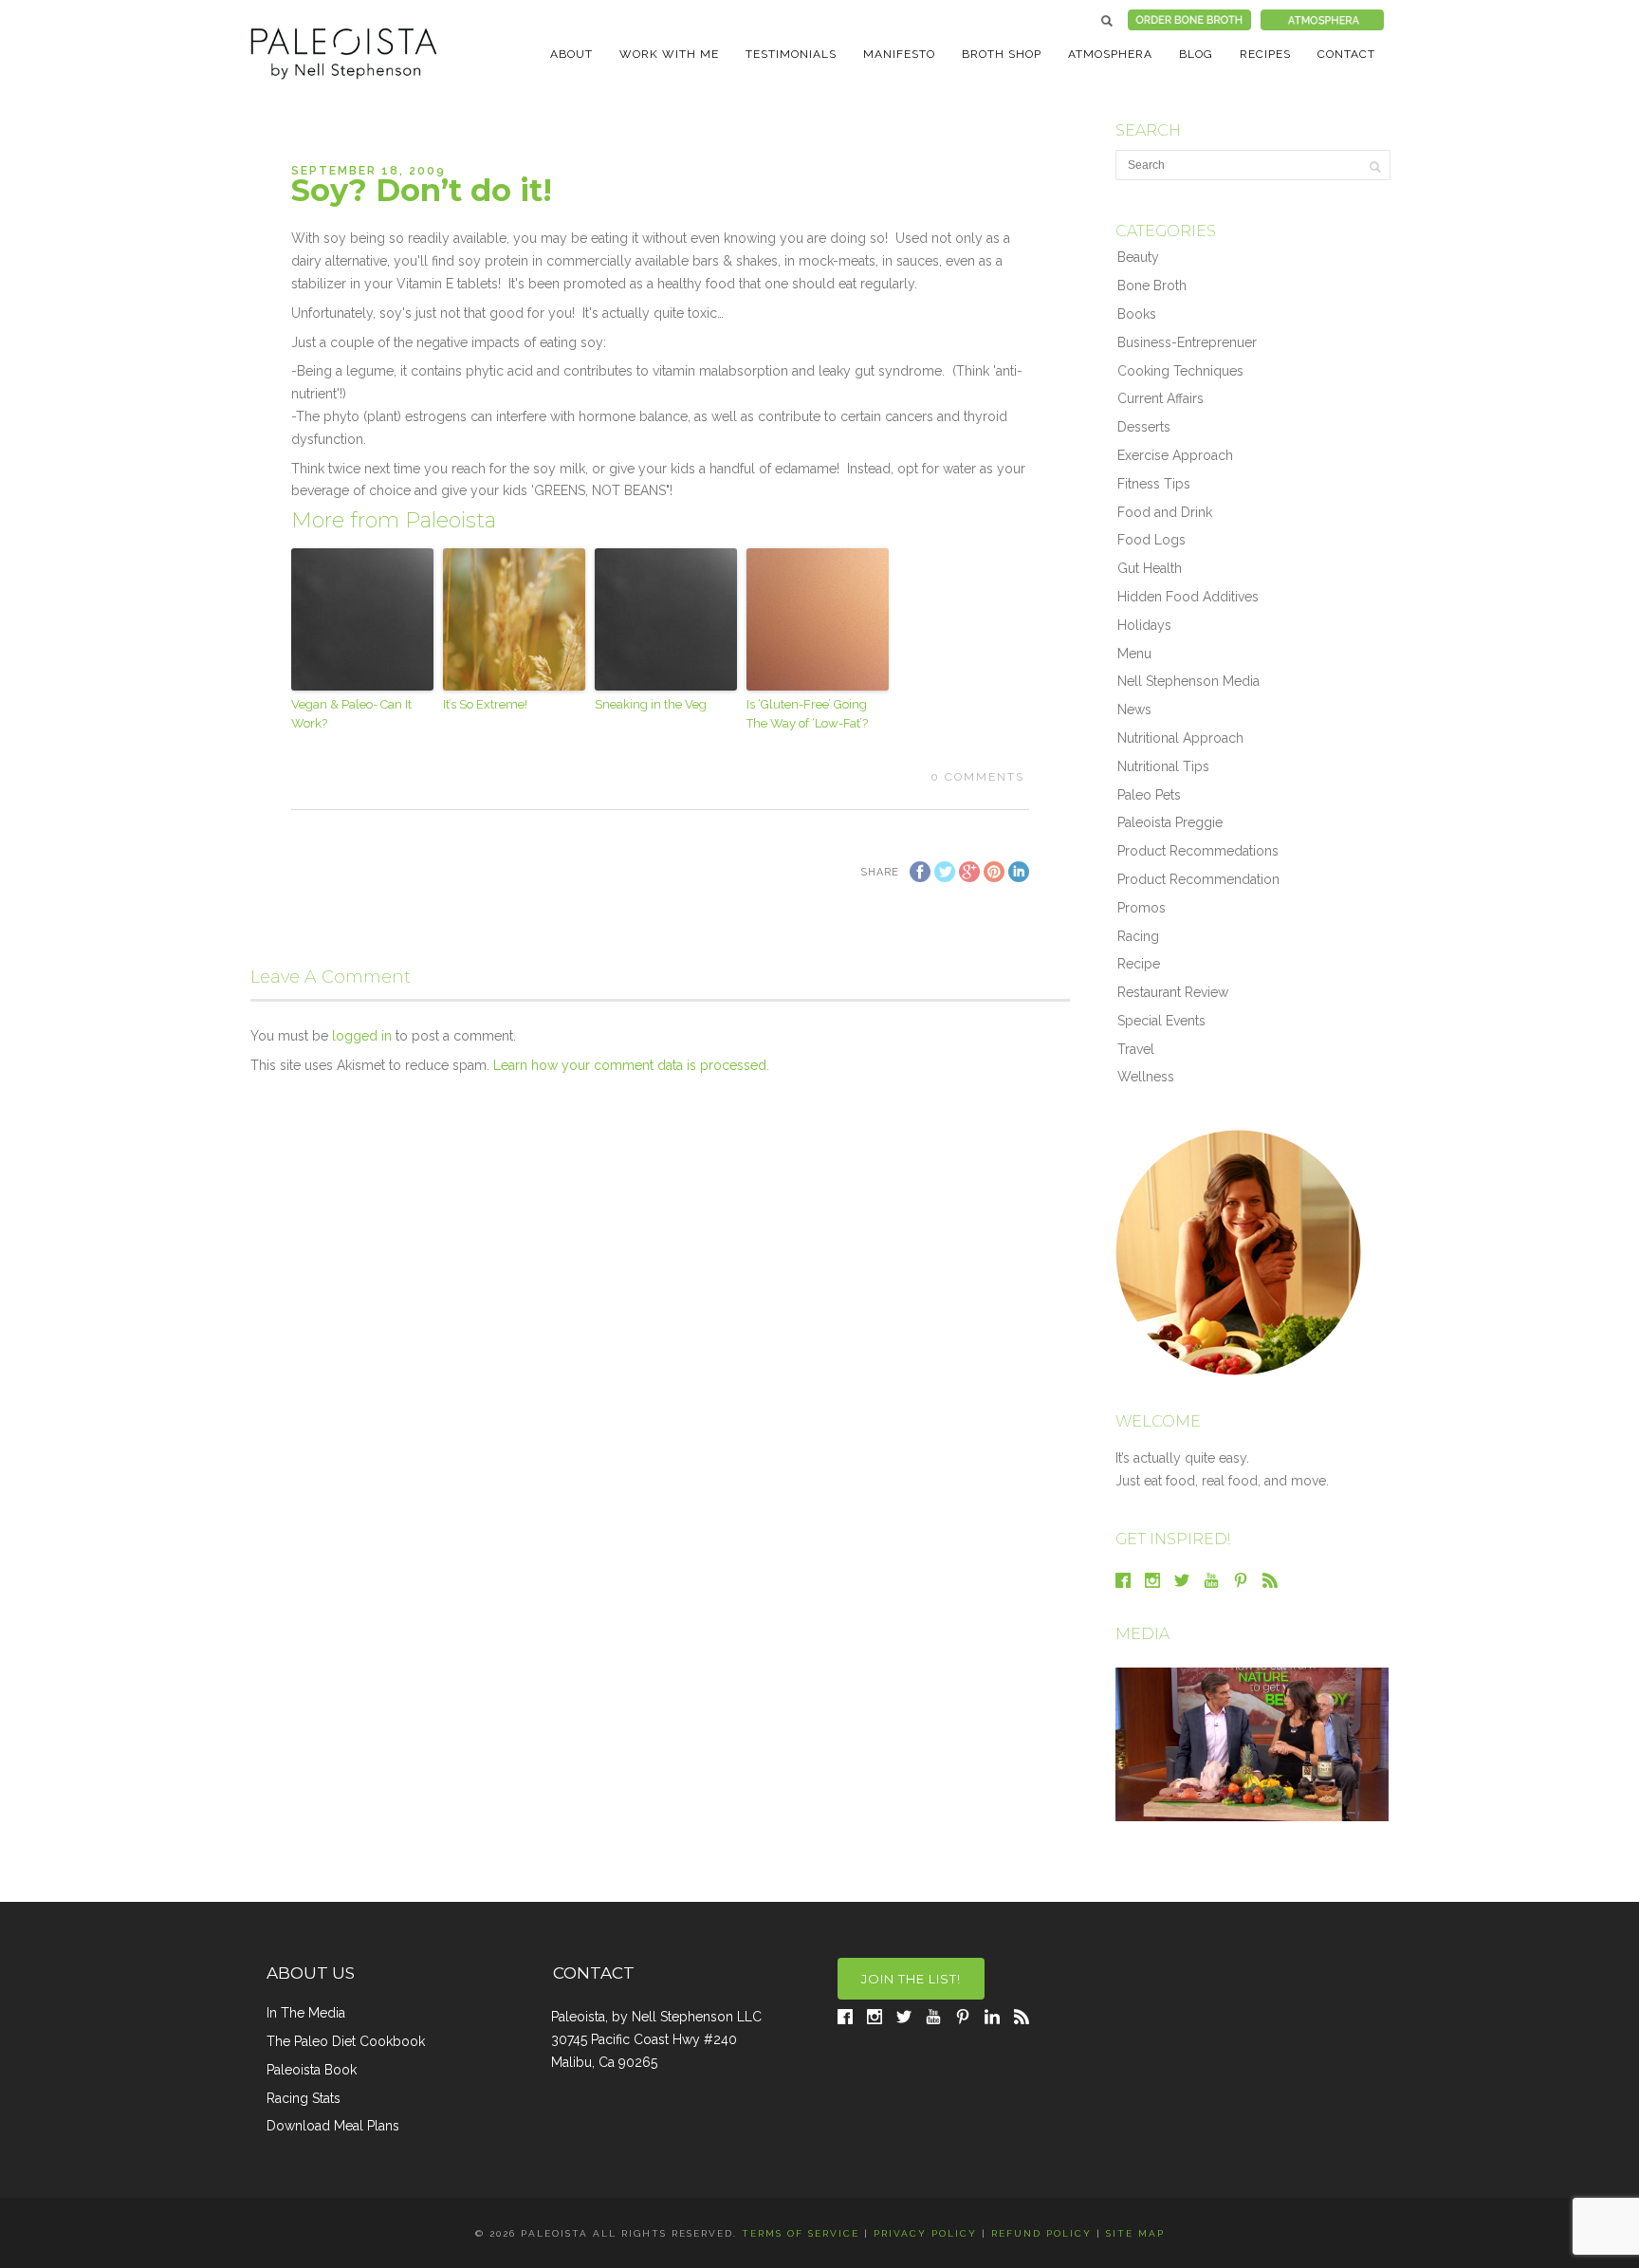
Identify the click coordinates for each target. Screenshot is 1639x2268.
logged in (362, 1036)
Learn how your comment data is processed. (631, 1065)
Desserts (1144, 427)
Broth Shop (1002, 54)
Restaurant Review (1173, 992)
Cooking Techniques (1180, 371)
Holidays (1144, 625)
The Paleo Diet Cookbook (346, 2041)
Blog (1196, 54)
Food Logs (1151, 540)
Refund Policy (1041, 2233)
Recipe (1139, 964)
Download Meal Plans (333, 2126)
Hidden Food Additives (1188, 597)
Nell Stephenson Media (1188, 681)
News (1134, 710)
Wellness (1146, 1077)
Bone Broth (1152, 286)
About (571, 54)
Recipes (1265, 54)
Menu (1134, 654)
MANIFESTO (899, 54)
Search (1107, 21)
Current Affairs (1160, 398)
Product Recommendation (1198, 879)
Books (1137, 314)
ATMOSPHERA (1110, 54)
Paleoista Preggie (1170, 822)
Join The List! (911, 1979)
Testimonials (791, 54)
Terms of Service (801, 2233)
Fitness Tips (1154, 484)
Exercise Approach (1175, 455)
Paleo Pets (1149, 795)
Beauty (1138, 257)
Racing (1138, 936)
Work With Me (669, 54)
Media (1142, 1634)
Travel (1136, 1049)
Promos (1142, 908)
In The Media (306, 2013)
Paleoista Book (312, 2070)
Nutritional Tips (1163, 766)
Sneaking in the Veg (651, 704)
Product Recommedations (1198, 851)
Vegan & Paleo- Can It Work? (351, 714)
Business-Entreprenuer (1187, 342)
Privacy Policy (925, 2233)
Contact (1346, 54)
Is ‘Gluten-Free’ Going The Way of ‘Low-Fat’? (807, 714)
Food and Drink (1165, 512)
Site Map (1135, 2233)
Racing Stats (304, 2098)
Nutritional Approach (1180, 738)
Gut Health (1150, 568)
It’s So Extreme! (485, 704)
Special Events (1161, 1021)
